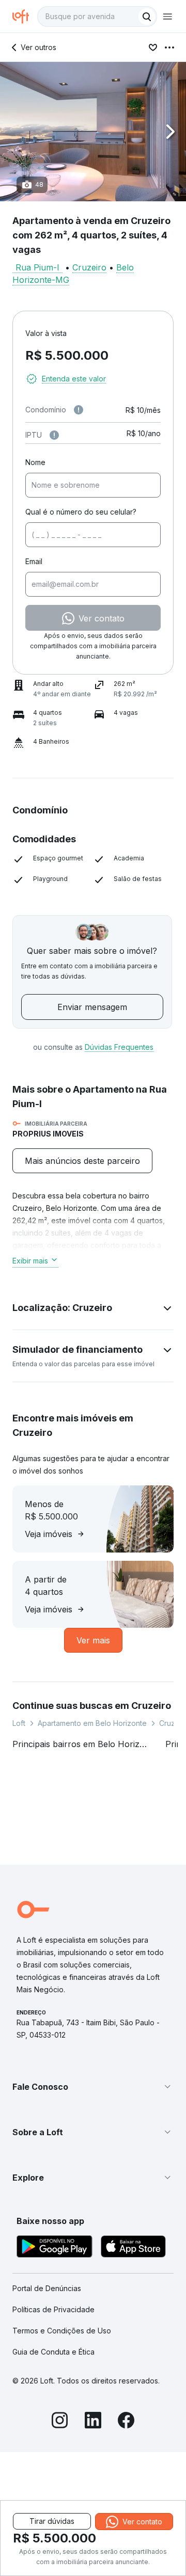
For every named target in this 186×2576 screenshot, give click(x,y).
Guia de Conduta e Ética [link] (53, 2352)
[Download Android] (55, 2248)
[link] (82, 1161)
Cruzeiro (89, 267)
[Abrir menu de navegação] (167, 17)
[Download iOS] (133, 2248)
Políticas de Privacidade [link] (53, 2309)
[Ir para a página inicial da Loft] (25, 17)
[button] (93, 132)
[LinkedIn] (93, 2422)
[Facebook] (126, 2422)
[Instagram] (60, 2422)
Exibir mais (30, 1261)
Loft (19, 1723)
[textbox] (97, 17)
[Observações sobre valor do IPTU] (54, 435)
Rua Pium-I (37, 267)
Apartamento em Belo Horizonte (92, 1723)
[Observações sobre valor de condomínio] (79, 410)
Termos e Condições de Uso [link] (62, 2331)
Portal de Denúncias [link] (47, 2288)
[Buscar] (147, 17)
